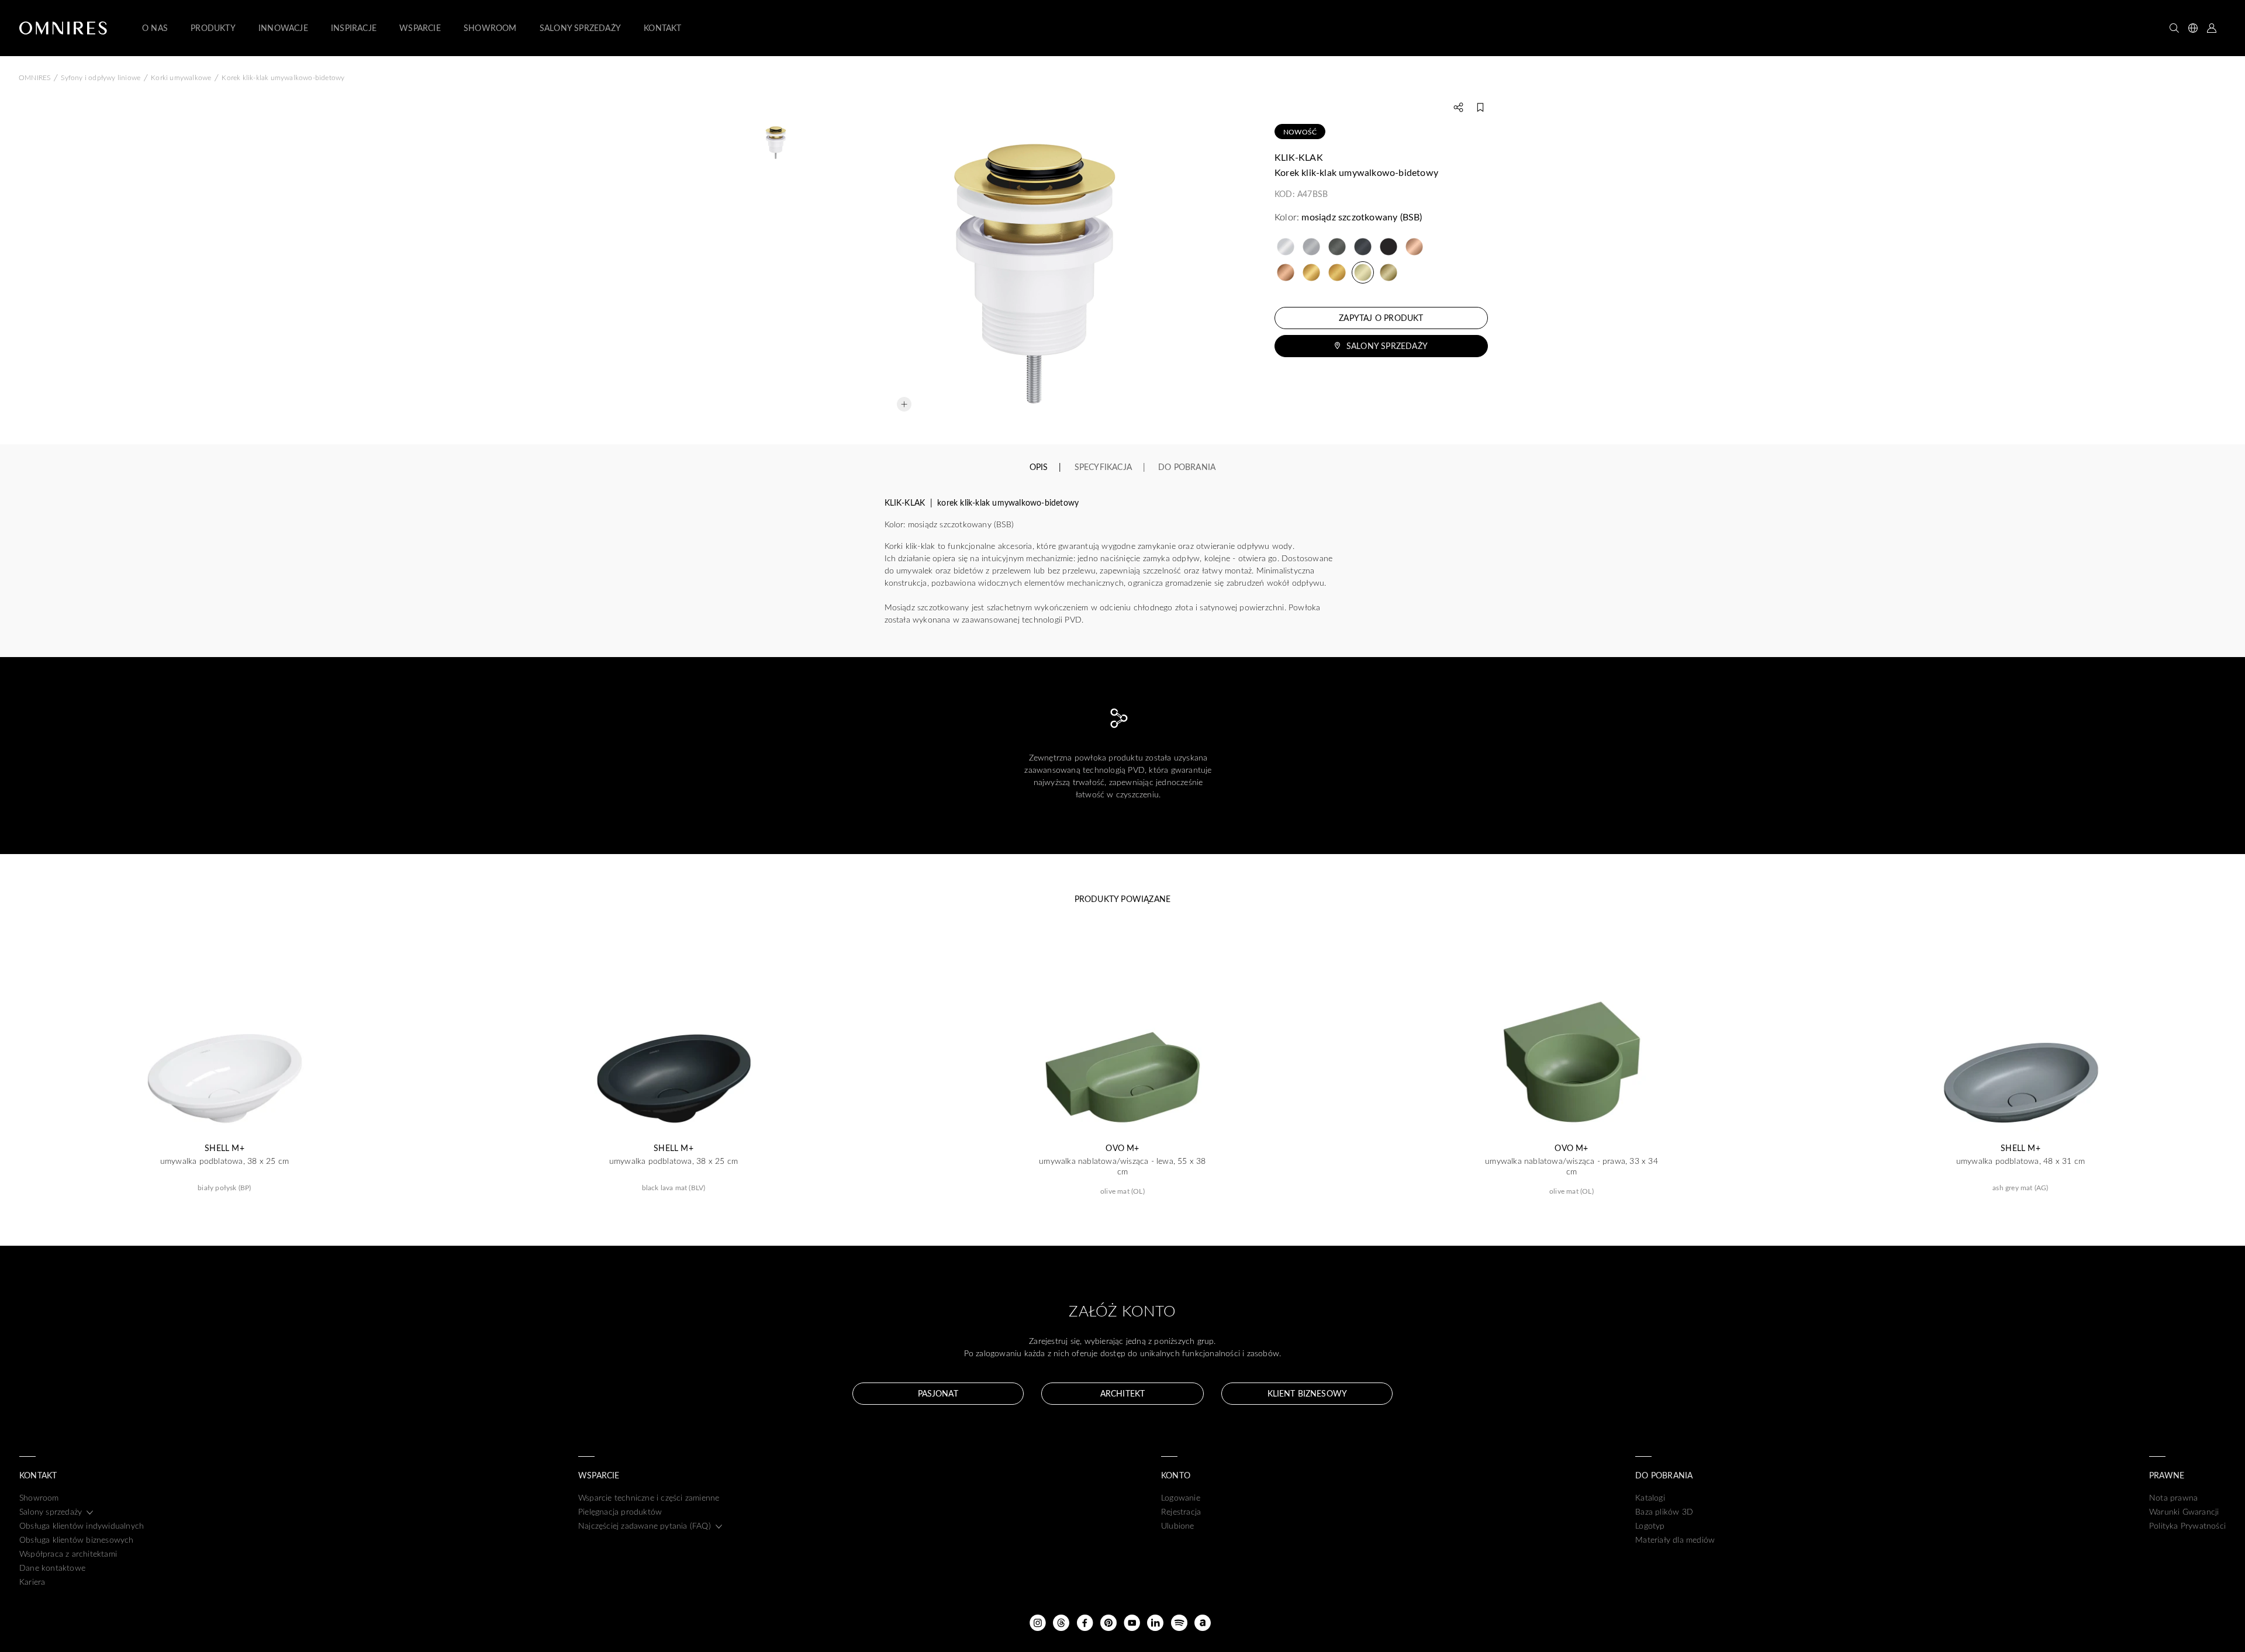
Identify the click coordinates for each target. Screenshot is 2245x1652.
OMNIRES (34, 77)
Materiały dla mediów (1675, 1539)
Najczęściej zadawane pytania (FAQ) (645, 1525)
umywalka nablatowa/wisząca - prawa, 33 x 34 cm (1571, 1166)
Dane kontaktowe (52, 1568)
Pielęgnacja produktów (620, 1511)
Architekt (1122, 1393)
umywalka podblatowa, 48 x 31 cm (2020, 1161)
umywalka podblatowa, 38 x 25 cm (224, 1161)
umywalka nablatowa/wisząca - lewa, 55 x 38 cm (1122, 1166)
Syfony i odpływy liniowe (101, 77)
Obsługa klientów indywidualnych (82, 1525)
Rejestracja (1181, 1511)
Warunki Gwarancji (2184, 1511)
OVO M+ (1122, 1148)
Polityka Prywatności (2187, 1525)
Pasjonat (938, 1393)
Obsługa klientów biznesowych (77, 1539)
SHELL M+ (224, 1148)
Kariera (32, 1582)
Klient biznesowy (1307, 1393)
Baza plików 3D (1664, 1511)
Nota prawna (2173, 1497)
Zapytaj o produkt (1381, 318)
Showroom (39, 1497)
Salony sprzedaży (1387, 346)
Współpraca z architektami (68, 1553)
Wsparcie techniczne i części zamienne (649, 1497)
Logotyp (1650, 1525)
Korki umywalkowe (181, 77)
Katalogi (1650, 1497)
